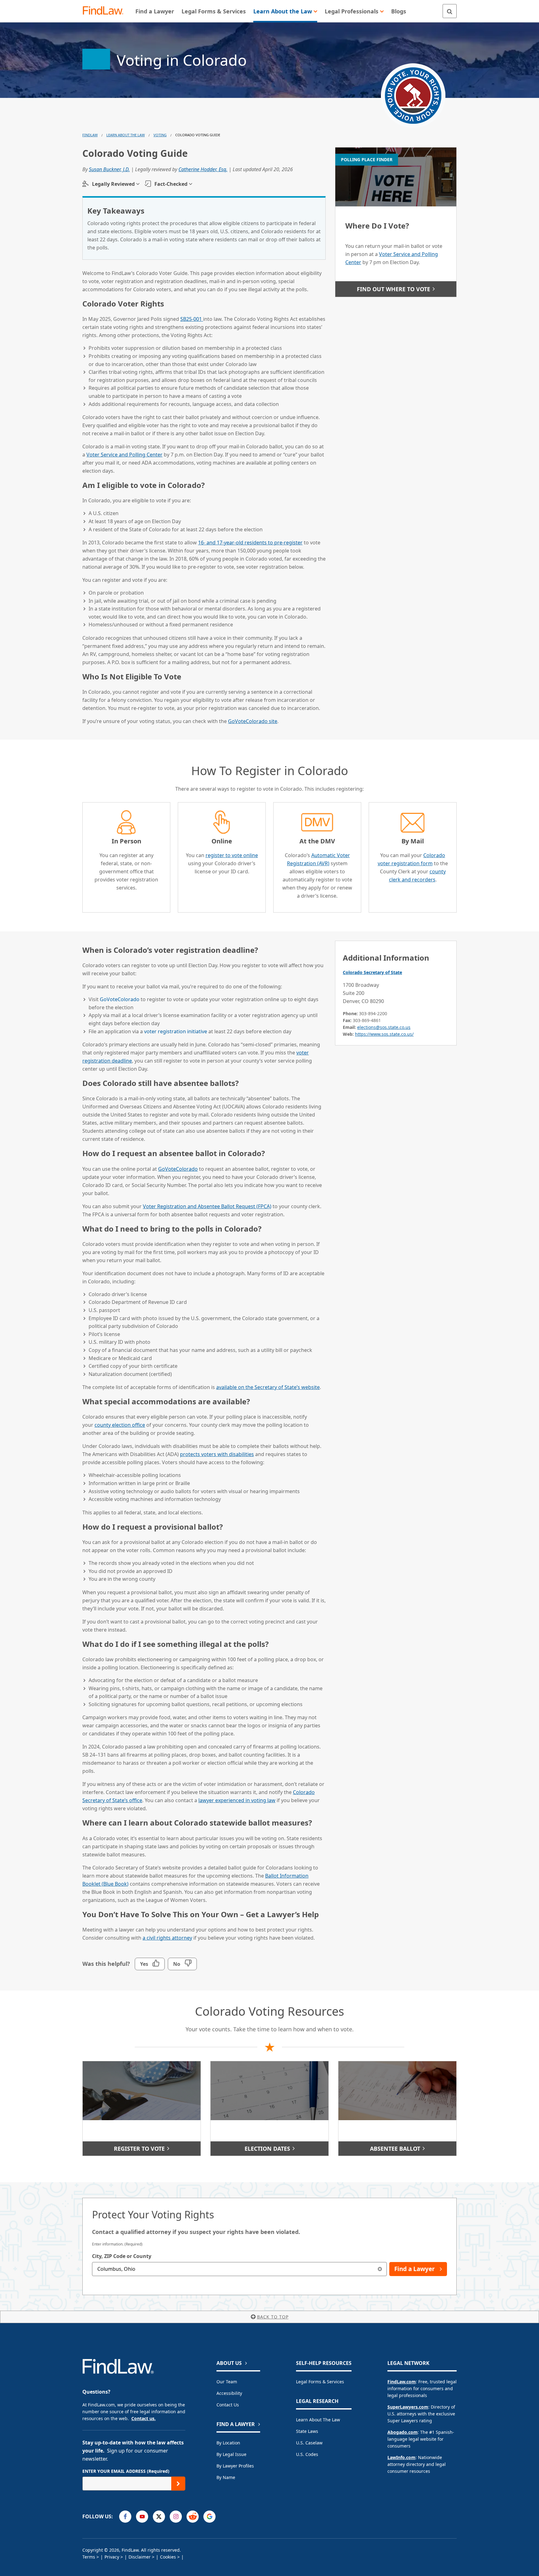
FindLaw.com (402, 2382)
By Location (228, 2443)
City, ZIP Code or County (122, 2256)
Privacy (112, 2557)
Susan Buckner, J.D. (109, 169)
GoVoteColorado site (253, 721)
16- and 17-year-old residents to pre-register (250, 543)
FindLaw (90, 135)
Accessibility (229, 2393)
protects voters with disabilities (217, 1454)
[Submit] (178, 2484)
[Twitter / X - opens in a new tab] (159, 2517)
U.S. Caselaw (309, 2443)
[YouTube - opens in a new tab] (142, 2517)
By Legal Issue (231, 2454)
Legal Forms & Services (320, 2382)
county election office (120, 1425)
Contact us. (143, 2418)
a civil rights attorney (167, 1938)
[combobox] (239, 2269)
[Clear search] (380, 2269)
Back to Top (273, 2317)
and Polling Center (124, 455)
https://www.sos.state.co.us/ (384, 1034)
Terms (89, 2557)
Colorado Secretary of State (372, 972)
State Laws (307, 2431)
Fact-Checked (171, 184)
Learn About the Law (318, 2420)
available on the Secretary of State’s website (268, 1387)
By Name (226, 2477)
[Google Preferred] (209, 2517)
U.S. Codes (307, 2454)
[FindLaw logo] (106, 11)
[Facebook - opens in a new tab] (125, 2517)
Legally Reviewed (113, 184)
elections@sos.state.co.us (384, 1027)
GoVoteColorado (120, 999)
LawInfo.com (401, 2457)
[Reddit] (193, 2517)
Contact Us (228, 2405)
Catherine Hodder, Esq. (203, 169)
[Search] (450, 11)
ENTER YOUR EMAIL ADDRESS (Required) (126, 2471)
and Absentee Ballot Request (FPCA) (207, 1206)
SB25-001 (192, 319)
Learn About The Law (126, 135)
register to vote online (232, 855)
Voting (160, 135)
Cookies (168, 2557)
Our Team (227, 2382)
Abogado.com (403, 2432)
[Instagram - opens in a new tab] (176, 2517)
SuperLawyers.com (408, 2407)
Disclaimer (140, 2557)
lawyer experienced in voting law (237, 1800)
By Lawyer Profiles (235, 2466)
